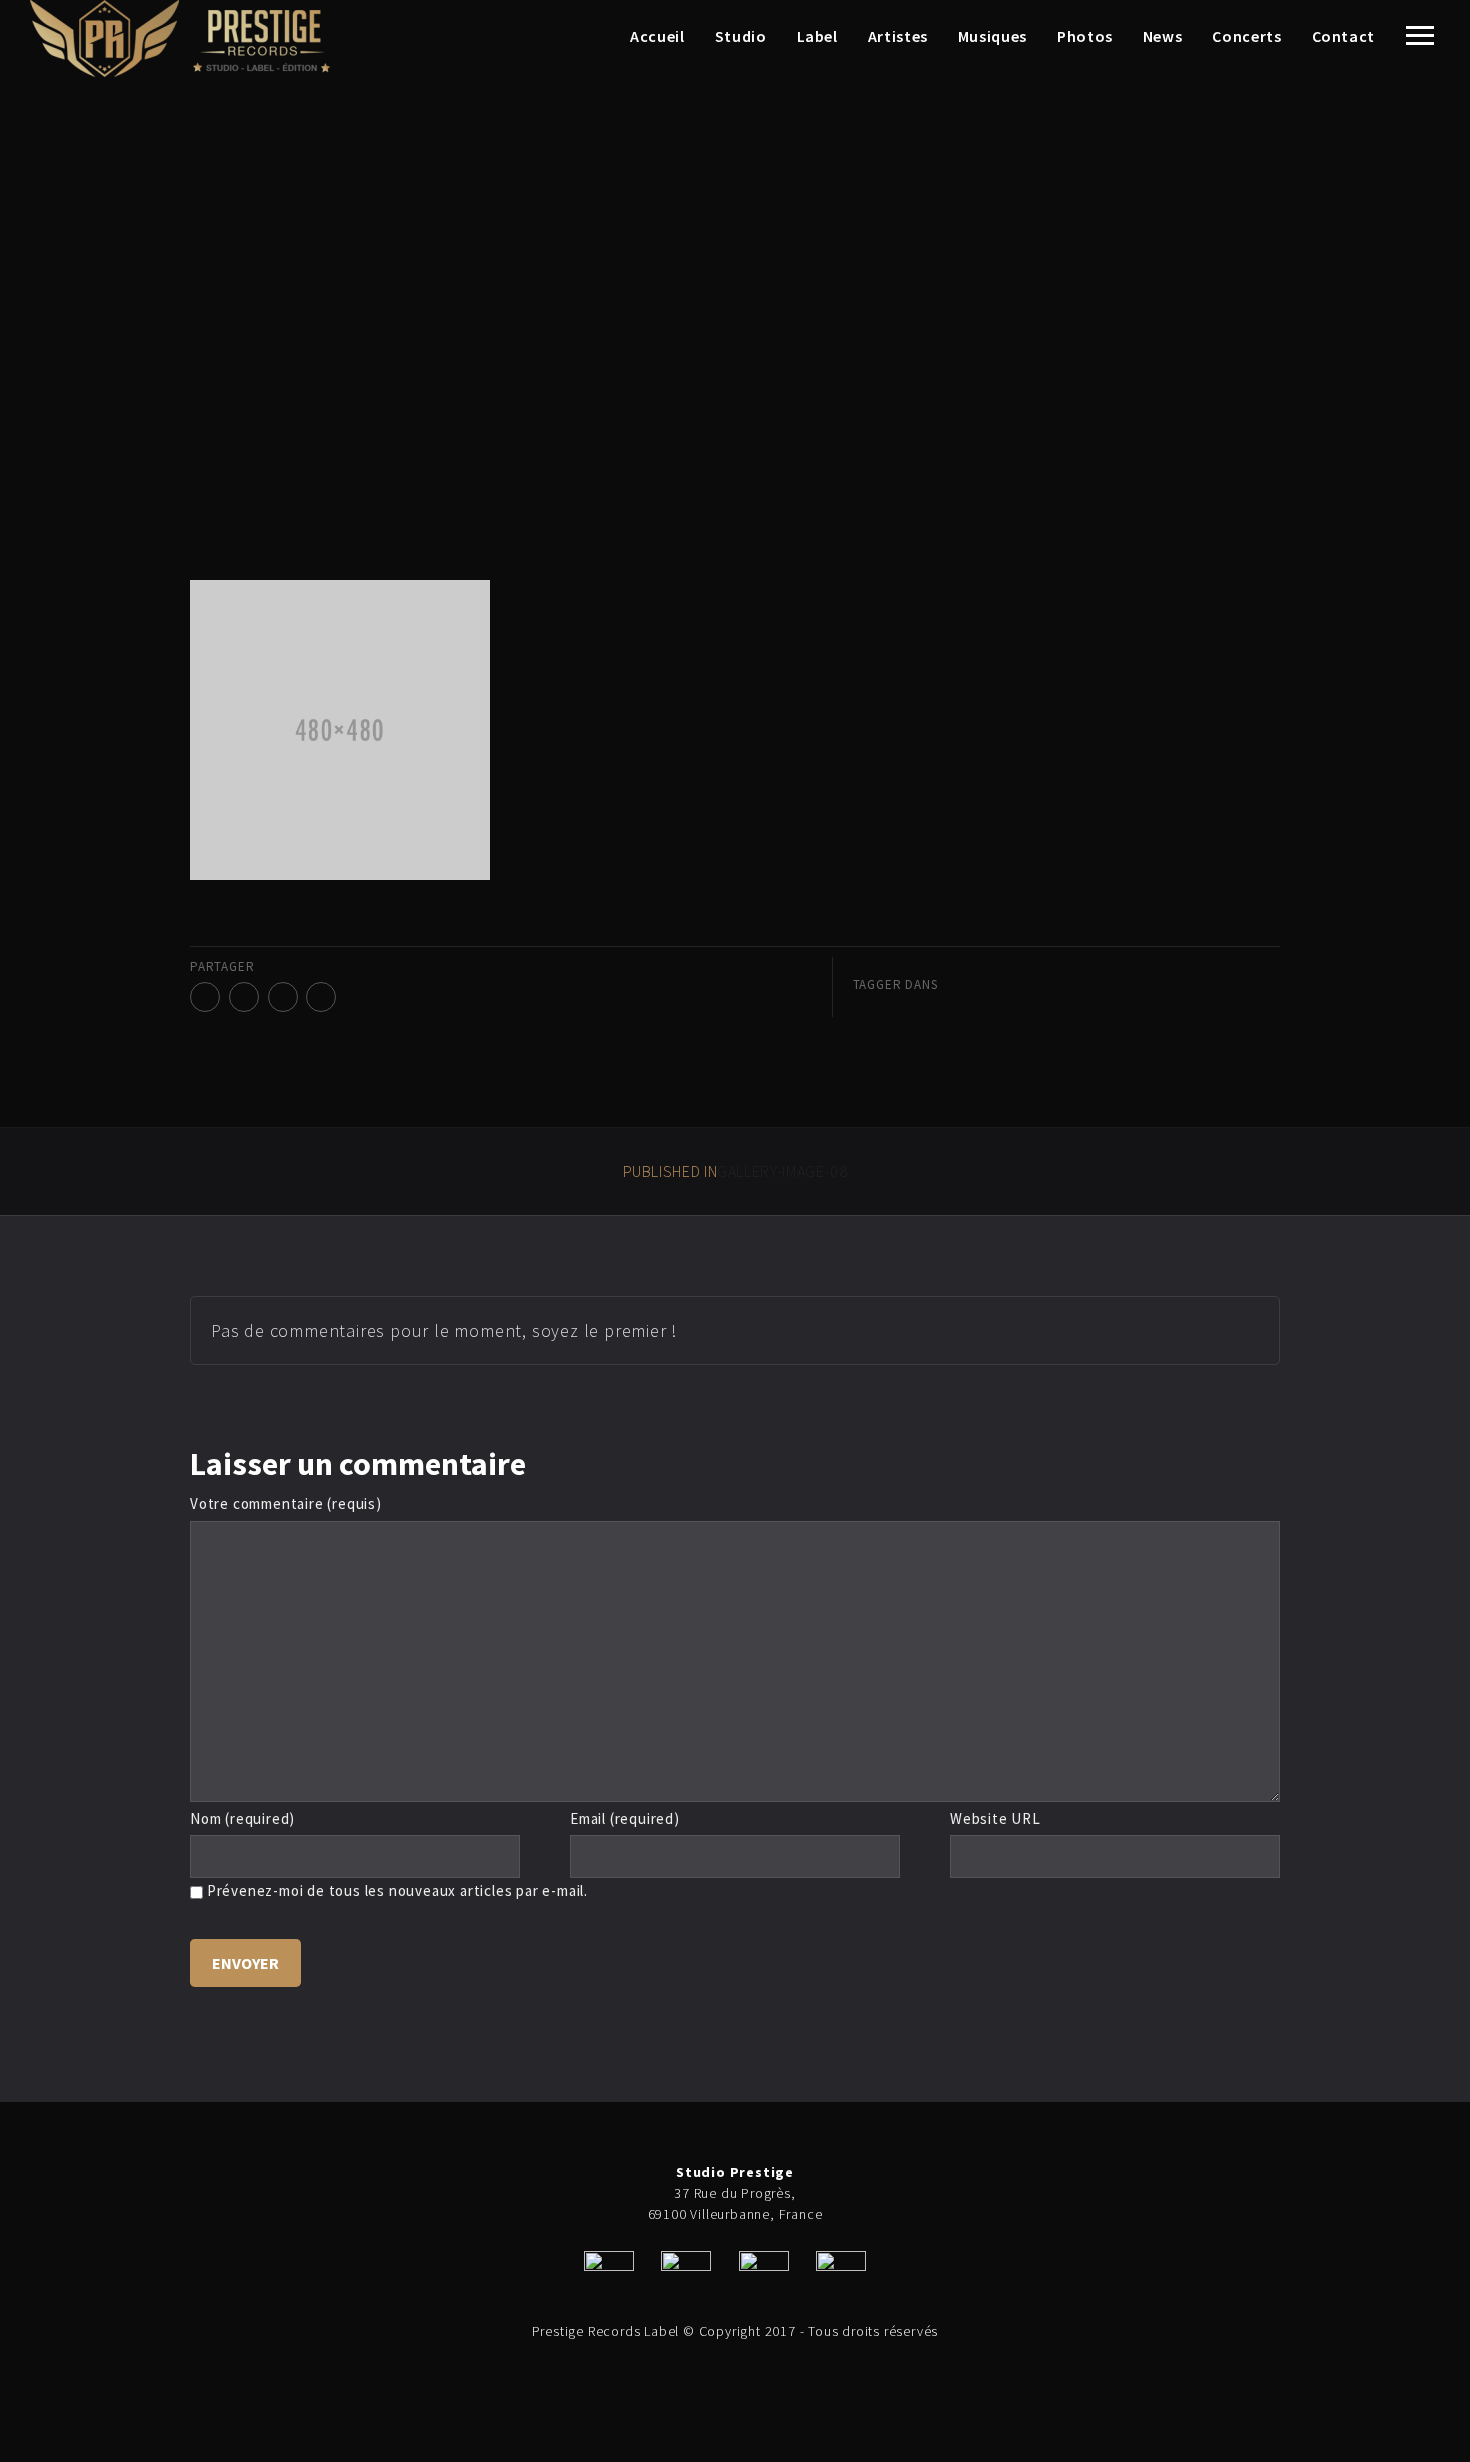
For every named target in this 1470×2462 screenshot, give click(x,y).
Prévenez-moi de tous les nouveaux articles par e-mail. (397, 1890)
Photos (1085, 36)
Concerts (1246, 36)
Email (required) (625, 1818)
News (1163, 36)
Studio (741, 36)
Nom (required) (242, 1818)
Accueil (657, 36)
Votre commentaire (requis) (286, 1503)
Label (817, 36)
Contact (1343, 36)
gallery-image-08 (735, 1171)
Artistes (898, 36)
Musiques (992, 36)
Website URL (995, 1818)
